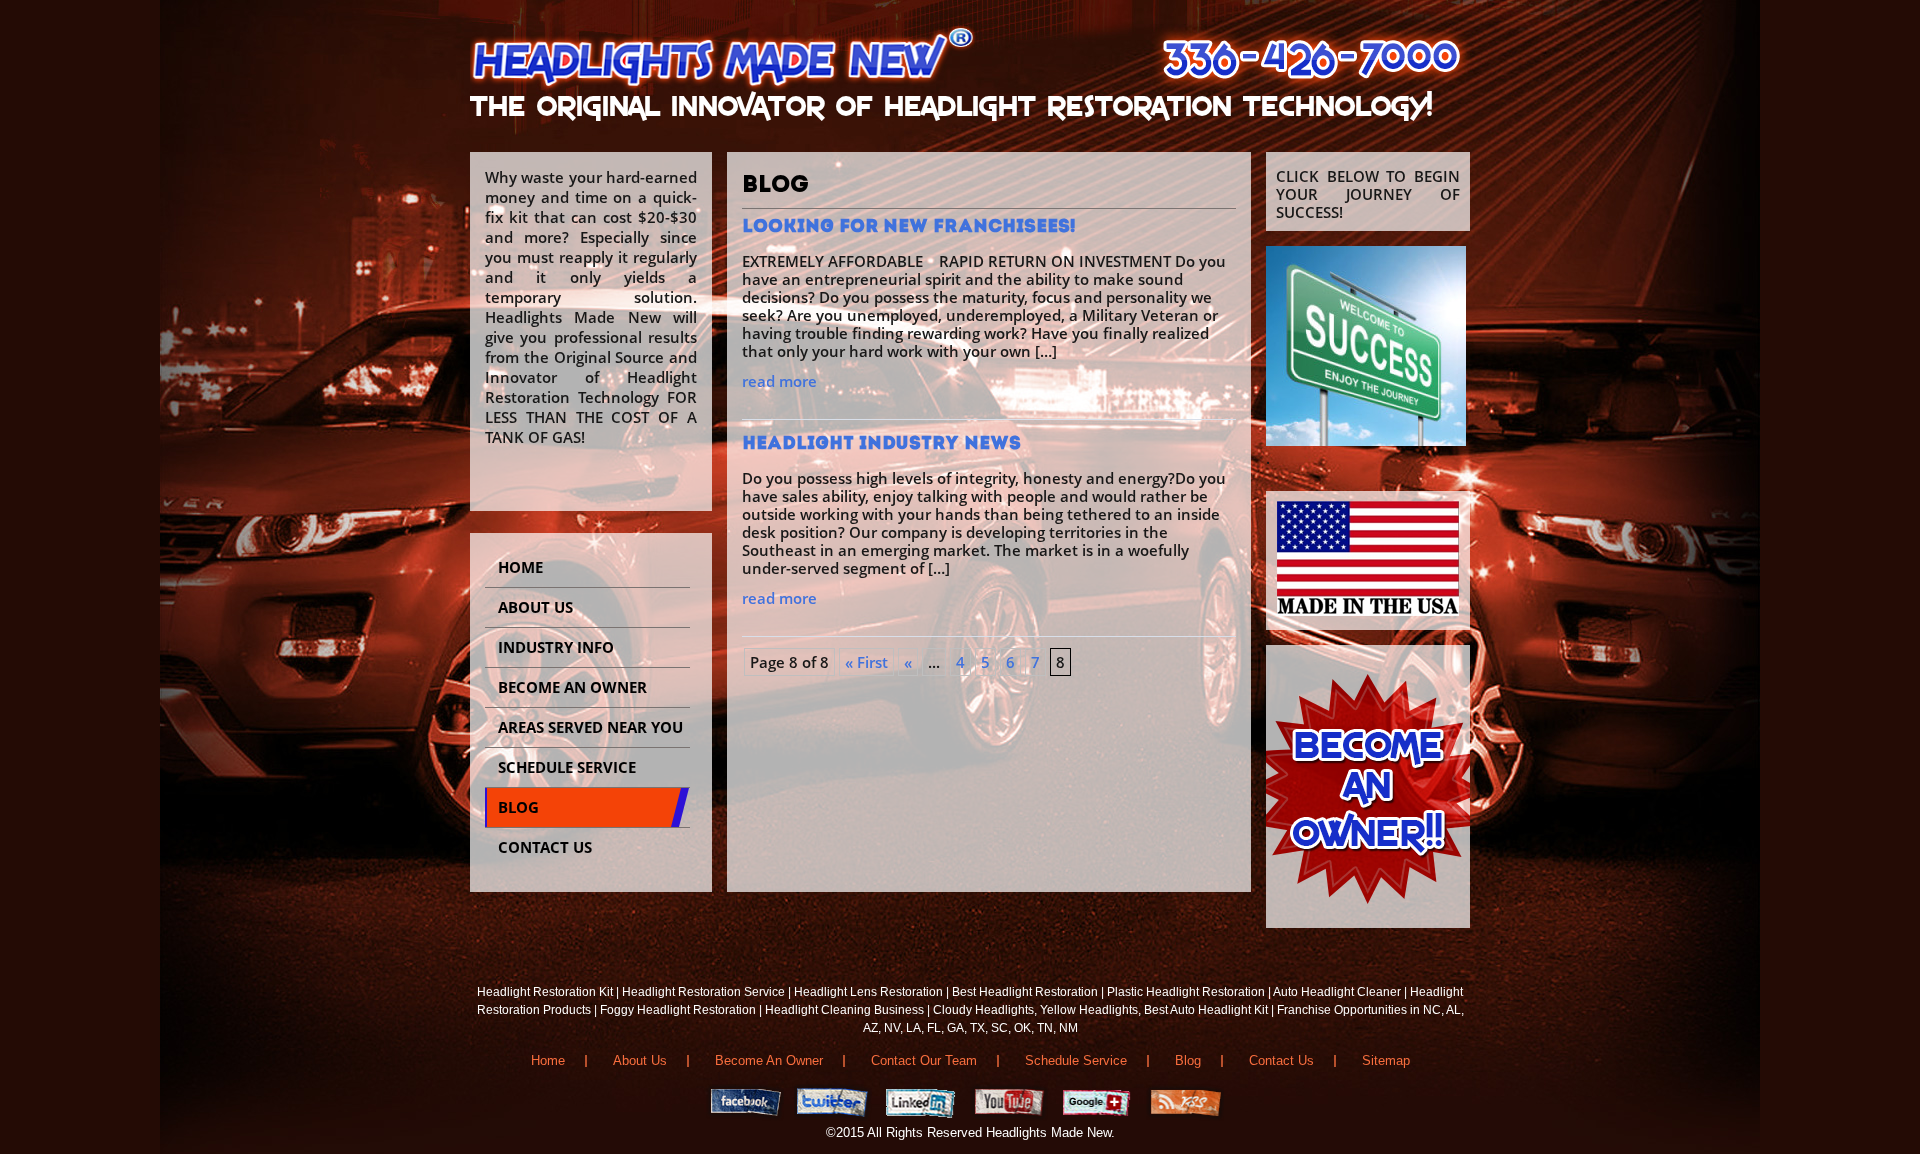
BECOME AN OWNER (572, 687)
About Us (535, 607)
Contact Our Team (924, 1060)
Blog (1188, 1060)
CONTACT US (545, 847)
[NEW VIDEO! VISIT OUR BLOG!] (1366, 440)
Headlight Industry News (881, 444)
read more (779, 381)
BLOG (518, 807)
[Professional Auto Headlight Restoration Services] (727, 89)
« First (866, 662)
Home (520, 567)
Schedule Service (1076, 1060)
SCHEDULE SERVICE (567, 767)
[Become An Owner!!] (1368, 922)
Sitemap (1386, 1060)
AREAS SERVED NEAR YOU (590, 727)
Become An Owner (769, 1060)
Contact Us (1281, 1060)
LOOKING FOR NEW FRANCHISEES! (909, 227)
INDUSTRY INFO (556, 647)
